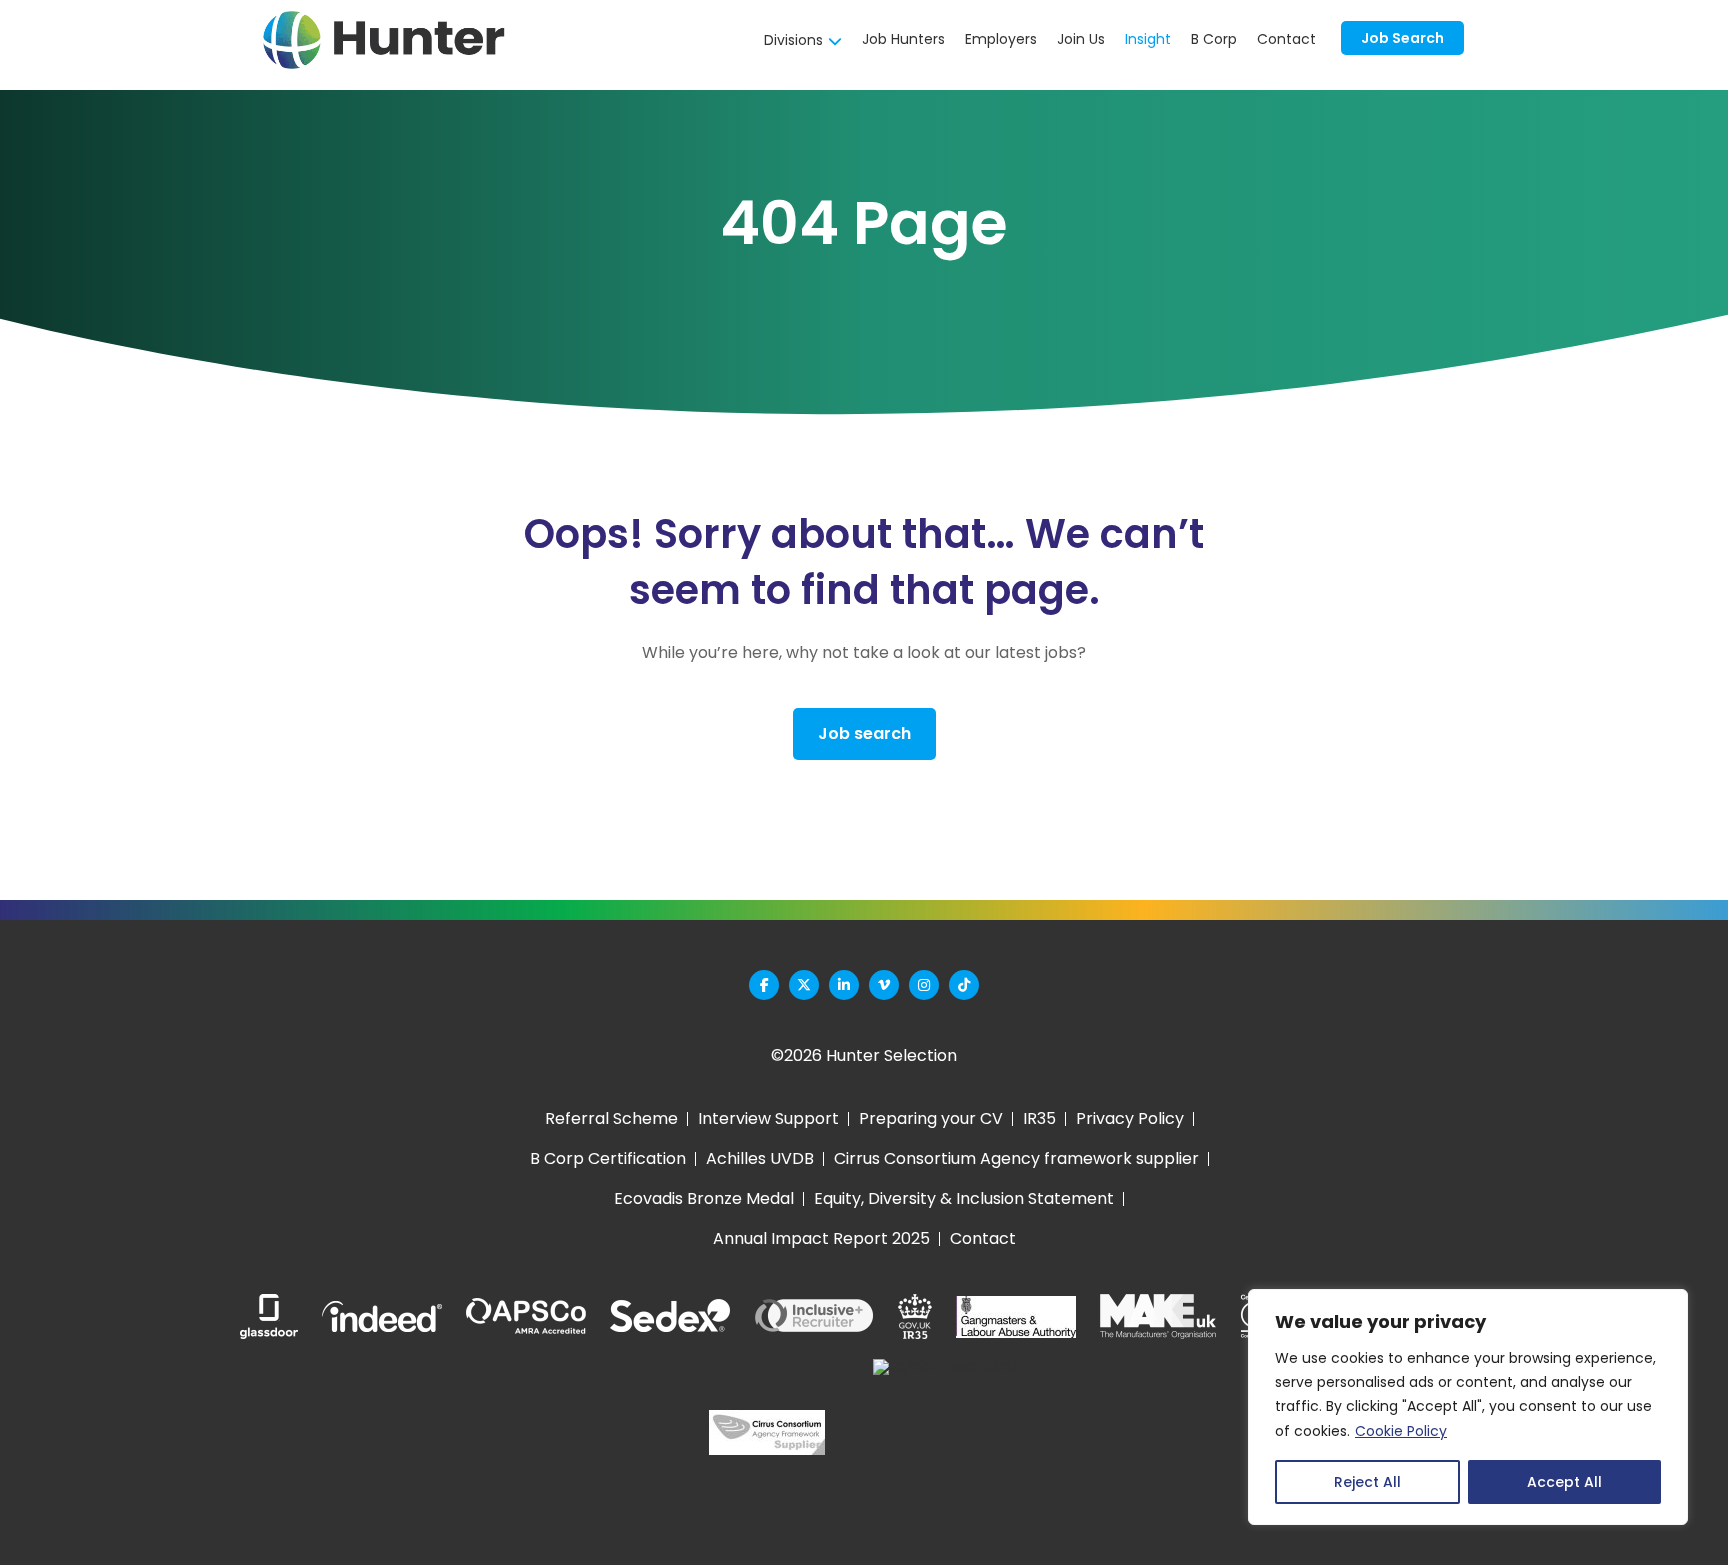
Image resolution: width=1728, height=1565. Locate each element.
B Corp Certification (608, 1158)
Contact (1286, 39)
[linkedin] (844, 985)
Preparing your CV (931, 1118)
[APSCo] (526, 1317)
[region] (1468, 1407)
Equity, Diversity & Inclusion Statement (964, 1198)
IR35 (1039, 1118)
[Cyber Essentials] (946, 1432)
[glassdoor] (269, 1316)
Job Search (1402, 38)
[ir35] (915, 1316)
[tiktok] (964, 985)
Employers (1001, 39)
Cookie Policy (1401, 1431)
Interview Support (768, 1118)
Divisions (793, 40)
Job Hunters (903, 39)
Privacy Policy (1130, 1118)
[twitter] (804, 985)
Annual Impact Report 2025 (821, 1238)
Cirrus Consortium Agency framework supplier (1016, 1158)
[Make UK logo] (1158, 1316)
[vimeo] (884, 985)
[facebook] (764, 985)
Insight (1148, 39)
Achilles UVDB (760, 1158)
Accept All (1564, 1482)
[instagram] (924, 985)
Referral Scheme (611, 1118)
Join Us (1081, 39)
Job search (864, 733)
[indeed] (382, 1316)
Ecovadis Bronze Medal (704, 1198)
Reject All (1367, 1482)
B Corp (1214, 39)
